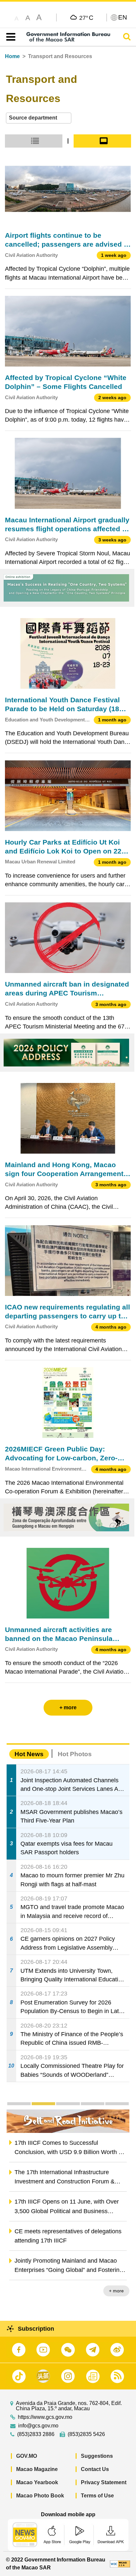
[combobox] (39, 118)
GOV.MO (27, 2456)
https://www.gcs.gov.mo (45, 2417)
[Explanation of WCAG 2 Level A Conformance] (120, 2564)
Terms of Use (97, 2496)
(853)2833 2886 (36, 2434)
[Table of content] (9, 37)
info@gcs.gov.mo (38, 2426)
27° (86, 17)
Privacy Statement (104, 2482)
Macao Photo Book (40, 2496)
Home (12, 56)
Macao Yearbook (37, 2482)
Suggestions (97, 2456)
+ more (116, 2291)
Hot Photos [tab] (75, 1754)
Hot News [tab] (29, 1754)
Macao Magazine (37, 2469)
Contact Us (95, 2469)
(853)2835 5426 (86, 2434)
